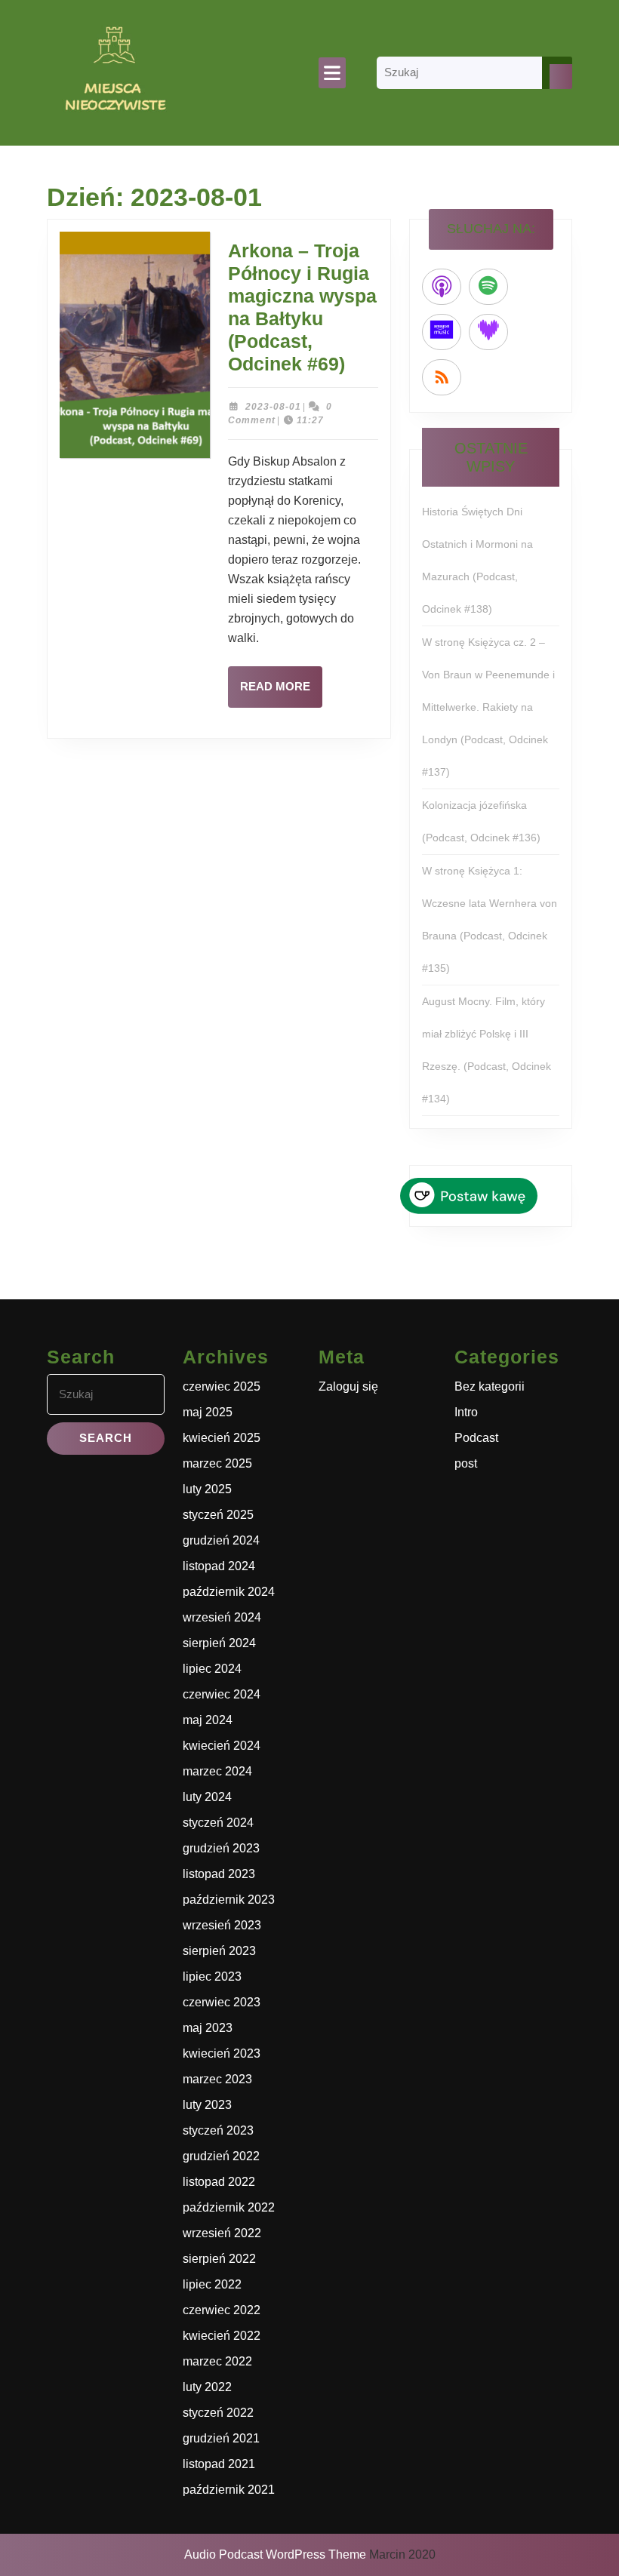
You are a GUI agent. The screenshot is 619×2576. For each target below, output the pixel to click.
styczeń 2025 (218, 1515)
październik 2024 (229, 1592)
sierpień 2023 (219, 1951)
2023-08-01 (273, 407)
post (466, 1463)
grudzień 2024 (221, 1540)
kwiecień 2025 (222, 1438)
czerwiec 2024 (222, 1694)
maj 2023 (208, 2028)
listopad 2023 (219, 1874)
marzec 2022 (217, 2361)
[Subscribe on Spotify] (488, 287)
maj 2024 (208, 1720)
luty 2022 (207, 2387)
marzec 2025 (217, 1463)
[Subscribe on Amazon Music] (442, 332)
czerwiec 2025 (222, 1386)
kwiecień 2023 (222, 2053)
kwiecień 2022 (222, 2336)
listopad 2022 (219, 2182)
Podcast (476, 1438)
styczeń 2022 (218, 2413)
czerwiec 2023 (222, 2002)
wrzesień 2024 (222, 1617)
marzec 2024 (217, 1771)
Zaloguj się (348, 1386)
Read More (281, 693)
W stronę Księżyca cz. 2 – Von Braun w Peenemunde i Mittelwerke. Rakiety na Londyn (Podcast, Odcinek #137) (488, 707)
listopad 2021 (219, 2464)
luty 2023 (207, 2105)
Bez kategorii (490, 1386)
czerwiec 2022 (222, 2310)
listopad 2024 (219, 1566)
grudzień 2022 (221, 2156)
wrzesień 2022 (222, 2233)
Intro (466, 1412)
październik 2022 (229, 2207)
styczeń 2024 (218, 1823)
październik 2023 (229, 1900)
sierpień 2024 (219, 1643)
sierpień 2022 (219, 2259)
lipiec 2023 (212, 1977)
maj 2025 (208, 1412)
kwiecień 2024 (222, 1746)
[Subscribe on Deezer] (488, 332)
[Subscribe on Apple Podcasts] (442, 287)
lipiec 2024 (212, 1669)
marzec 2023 (217, 2079)
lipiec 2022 (212, 2284)
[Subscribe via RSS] (442, 377)
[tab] (332, 73)
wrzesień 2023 (222, 1925)
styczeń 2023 (218, 2130)
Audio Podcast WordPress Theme (275, 2554)
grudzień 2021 (221, 2438)
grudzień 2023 (221, 1848)
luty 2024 (207, 1797)
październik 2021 (229, 2490)
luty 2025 (207, 1489)
